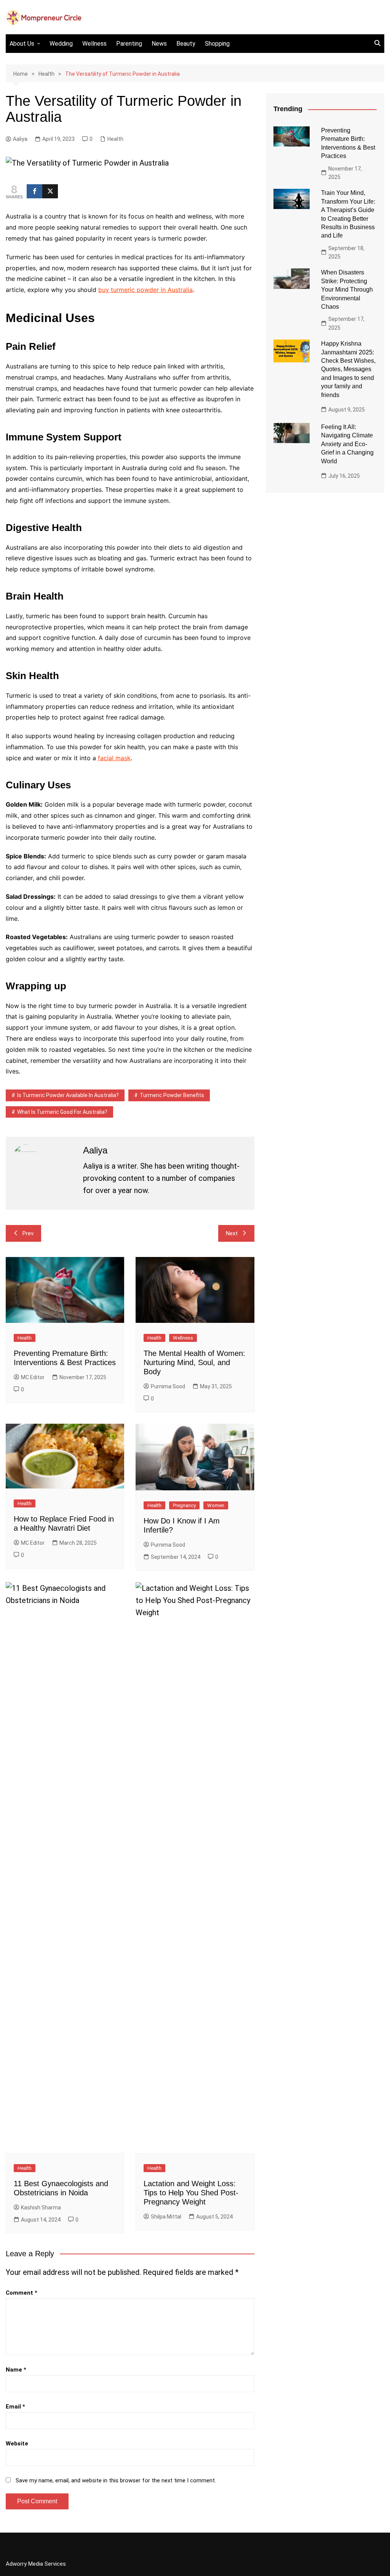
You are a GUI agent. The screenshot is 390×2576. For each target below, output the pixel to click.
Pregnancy (184, 1505)
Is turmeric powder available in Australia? (68, 1095)
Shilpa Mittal (166, 2217)
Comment (22, 2293)
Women (216, 1505)
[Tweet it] (50, 191)
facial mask (114, 758)
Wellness (94, 44)
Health (115, 139)
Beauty (186, 44)
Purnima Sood (168, 1386)
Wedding (61, 44)
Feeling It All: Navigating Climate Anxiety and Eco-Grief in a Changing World (347, 444)
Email (15, 2407)
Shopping (217, 44)
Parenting (129, 44)
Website (17, 2444)
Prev (28, 1233)
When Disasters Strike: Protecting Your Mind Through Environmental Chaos (347, 290)
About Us (22, 44)
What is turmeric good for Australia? (62, 1112)
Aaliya (20, 139)
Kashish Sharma (41, 2208)
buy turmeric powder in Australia (145, 290)
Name (16, 2370)
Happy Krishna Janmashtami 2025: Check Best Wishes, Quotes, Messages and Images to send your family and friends (348, 369)
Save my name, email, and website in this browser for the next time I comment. (116, 2480)
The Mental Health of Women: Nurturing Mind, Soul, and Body (194, 1362)
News (159, 44)
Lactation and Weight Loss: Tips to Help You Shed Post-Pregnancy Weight (191, 2193)
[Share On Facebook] (34, 191)
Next (232, 1233)
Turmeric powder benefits (172, 1095)
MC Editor (33, 1377)
